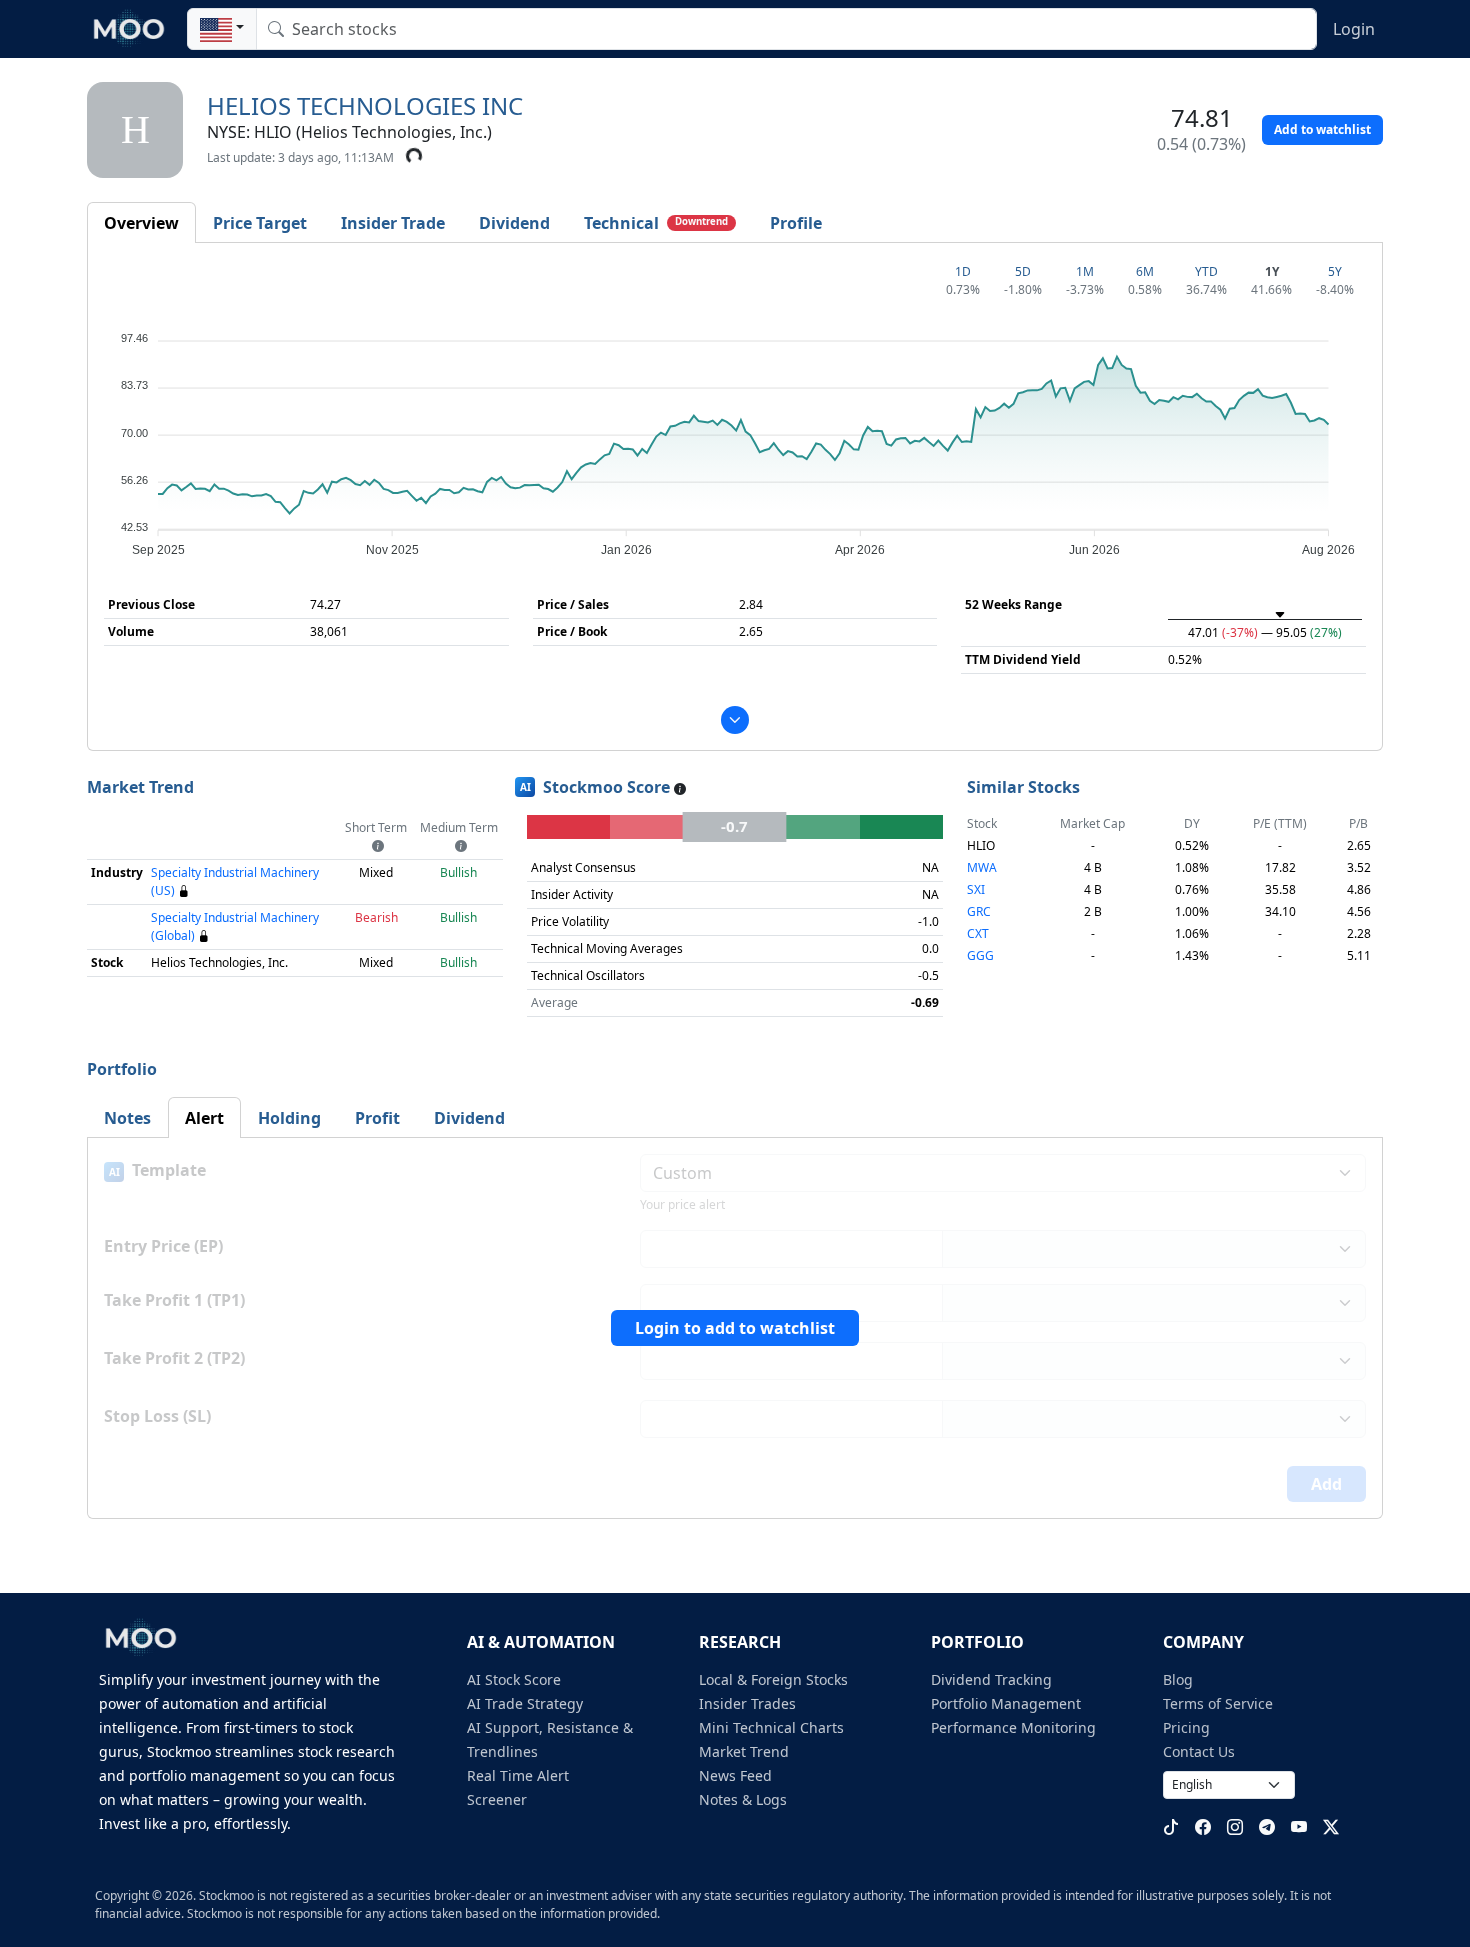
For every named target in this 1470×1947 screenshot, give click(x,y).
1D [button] (963, 271)
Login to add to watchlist (735, 1328)
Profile (796, 223)
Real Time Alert (518, 1775)
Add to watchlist (1322, 129)
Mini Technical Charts (771, 1727)
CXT (978, 933)
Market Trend (744, 1751)
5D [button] (1023, 271)
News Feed (735, 1775)
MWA (982, 867)
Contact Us (1199, 1751)
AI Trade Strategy (525, 1703)
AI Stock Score (514, 1679)
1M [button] (1085, 271)
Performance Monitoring (1013, 1727)
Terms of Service (1218, 1703)
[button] (222, 29)
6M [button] (1145, 271)
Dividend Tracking (991, 1679)
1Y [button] (1272, 271)
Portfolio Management (1006, 1703)
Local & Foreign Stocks (773, 1679)
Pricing (1186, 1727)
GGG (980, 955)
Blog (1178, 1679)
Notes (127, 1118)
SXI (976, 889)
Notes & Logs (743, 1799)
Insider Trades (747, 1703)
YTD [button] (1206, 271)
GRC (979, 911)
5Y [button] (1335, 271)
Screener (497, 1799)
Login (1354, 29)
